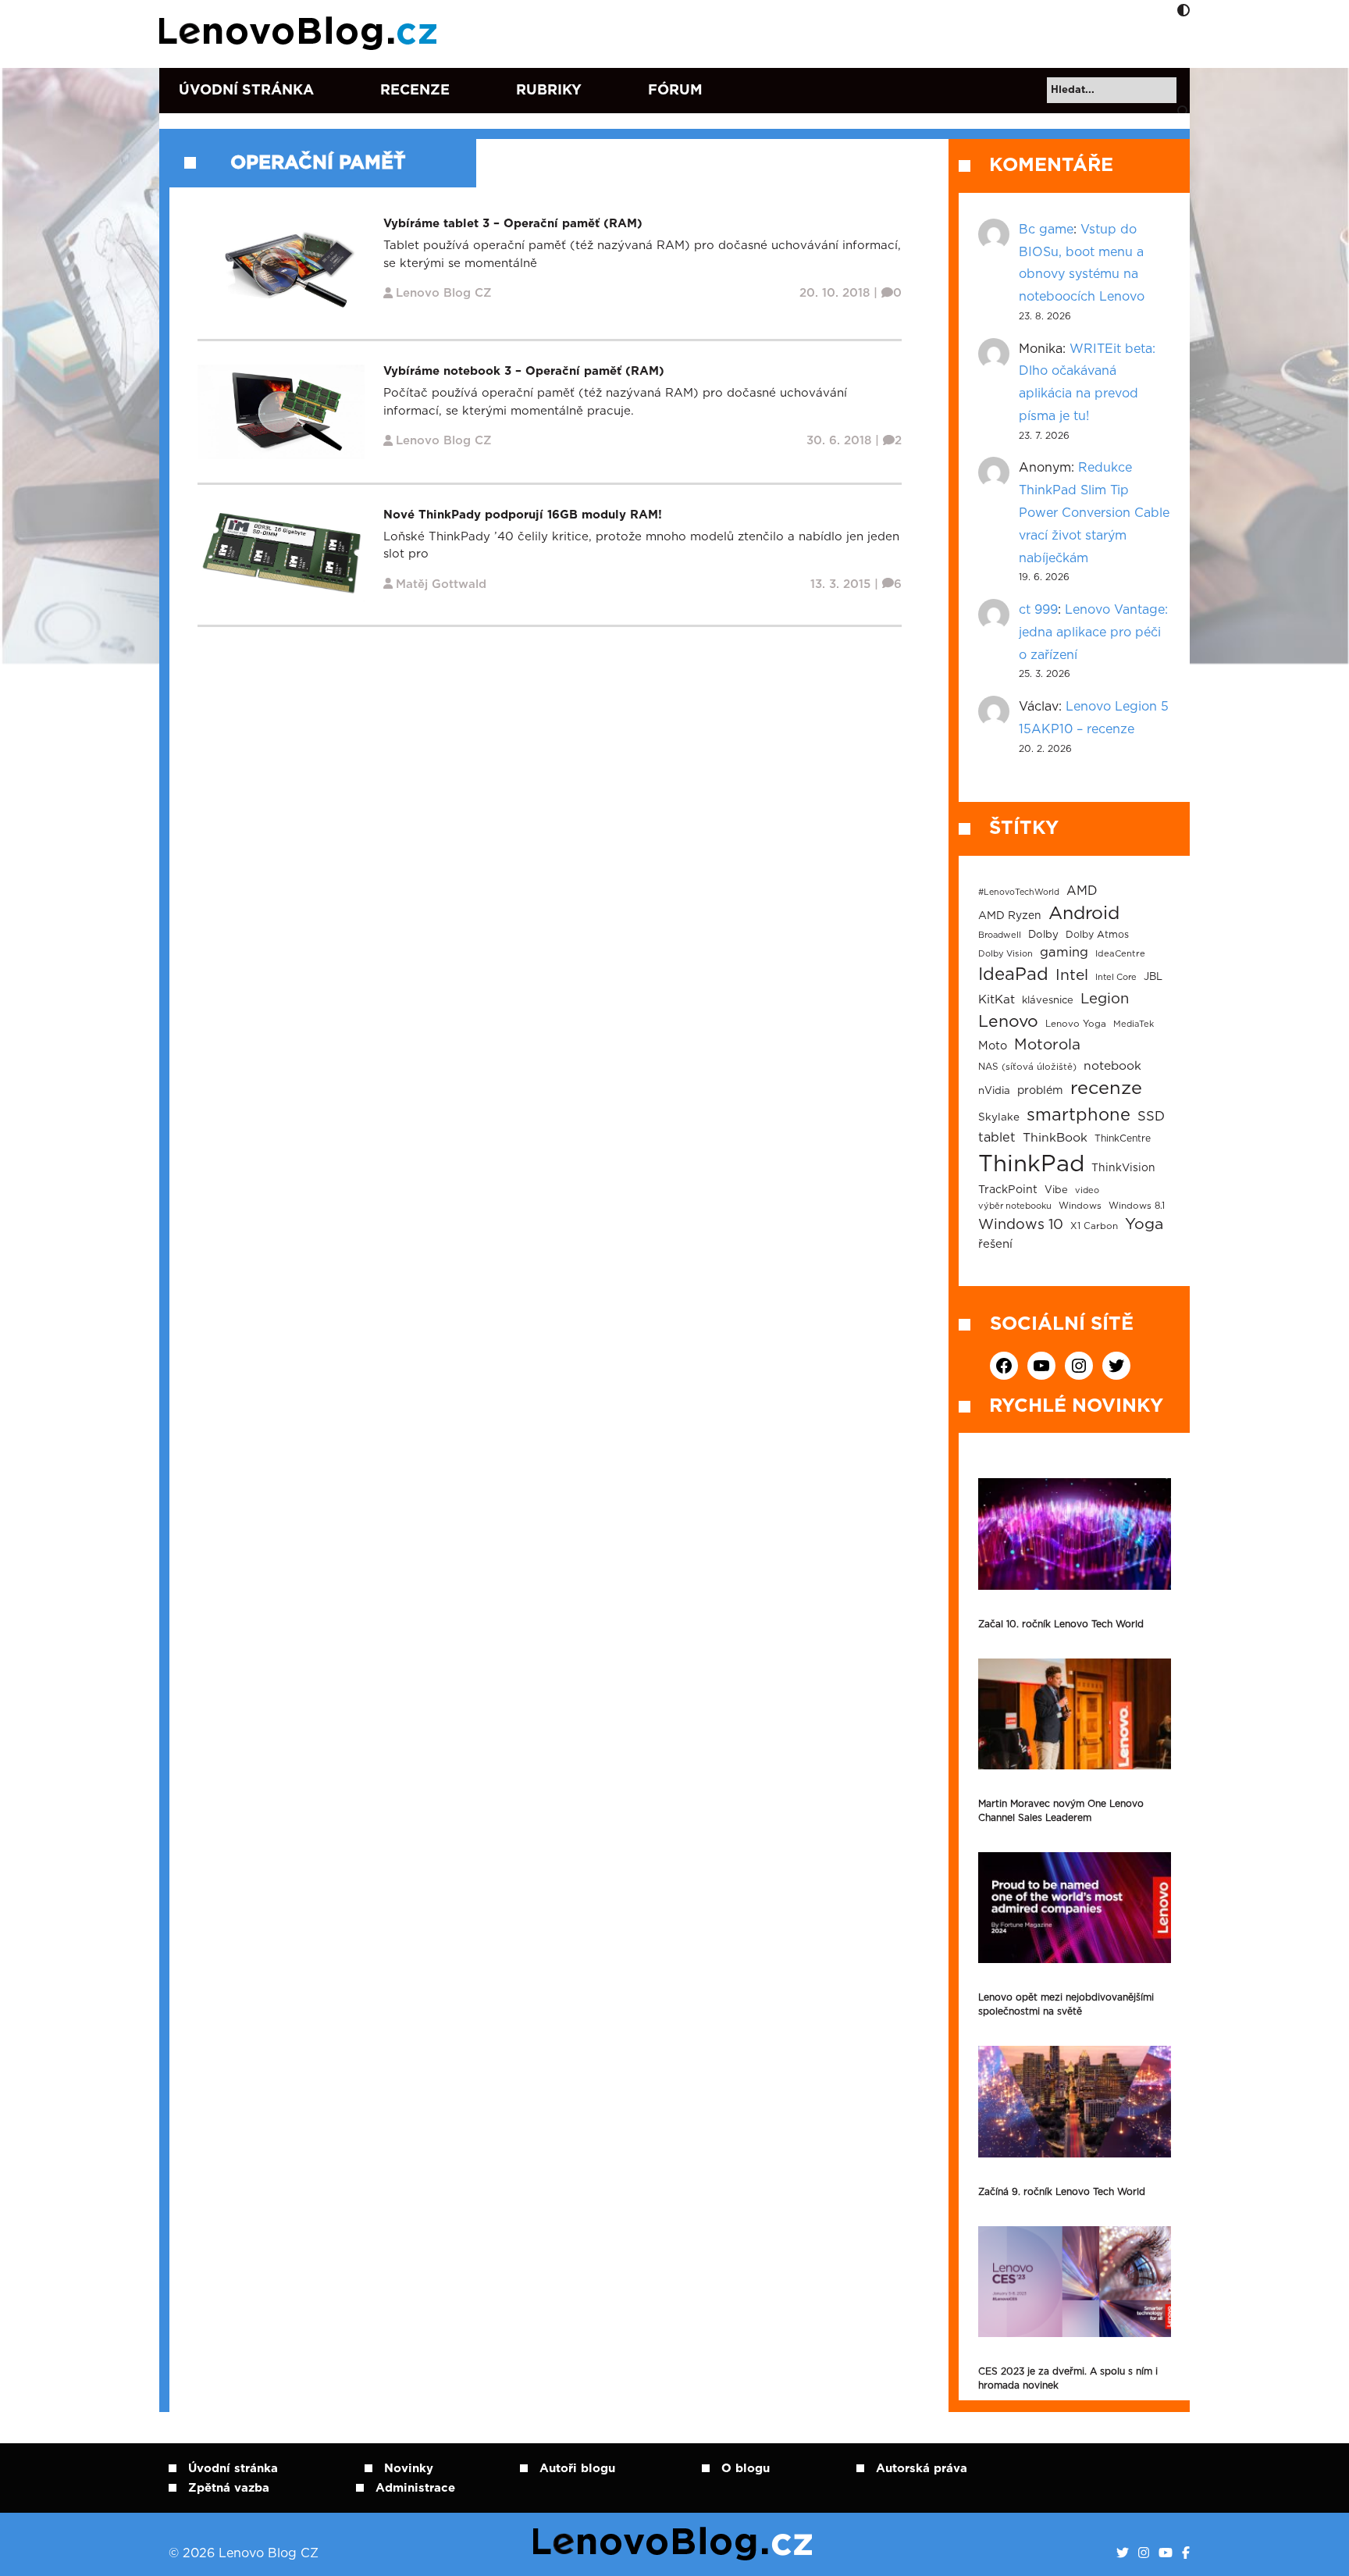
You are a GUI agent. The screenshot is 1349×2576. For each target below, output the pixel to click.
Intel (1072, 976)
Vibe (1056, 1190)
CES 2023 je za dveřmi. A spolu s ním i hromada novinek (1068, 2378)
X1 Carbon (1094, 1226)
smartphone (1078, 1115)
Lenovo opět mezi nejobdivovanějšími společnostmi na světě (1066, 2004)
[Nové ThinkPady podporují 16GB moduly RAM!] (281, 554)
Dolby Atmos (1097, 935)
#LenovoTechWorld (1019, 892)
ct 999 (1038, 610)
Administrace (415, 2488)
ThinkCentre (1123, 1138)
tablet (997, 1138)
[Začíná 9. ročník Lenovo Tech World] (1075, 2101)
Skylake (999, 1117)
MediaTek (1134, 1024)
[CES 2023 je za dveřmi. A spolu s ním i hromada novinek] (1075, 2282)
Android (1084, 914)
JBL (1153, 977)
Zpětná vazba (229, 2488)
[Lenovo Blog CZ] (301, 34)
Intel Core (1116, 977)
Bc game (1046, 230)
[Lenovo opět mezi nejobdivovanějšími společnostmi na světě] (1075, 1908)
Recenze (415, 91)
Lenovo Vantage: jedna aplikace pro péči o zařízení (1093, 632)
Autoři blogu (577, 2469)
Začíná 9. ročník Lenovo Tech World (1062, 2192)
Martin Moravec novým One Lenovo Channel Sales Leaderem (1061, 1811)
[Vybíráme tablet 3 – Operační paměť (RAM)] (281, 266)
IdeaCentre (1120, 954)
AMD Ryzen (1010, 916)
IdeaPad (1013, 974)
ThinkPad (1031, 1165)
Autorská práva (922, 2469)
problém (1040, 1091)
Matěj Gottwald (441, 584)
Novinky (409, 2469)
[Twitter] (1123, 2553)
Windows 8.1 (1137, 1206)
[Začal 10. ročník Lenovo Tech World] (1075, 1534)
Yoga (1144, 1224)
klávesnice (1048, 1001)
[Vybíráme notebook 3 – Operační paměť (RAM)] (281, 411)
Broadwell (1000, 935)
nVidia (994, 1091)
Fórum (675, 91)
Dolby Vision (1006, 954)
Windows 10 (1021, 1225)
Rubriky (549, 91)
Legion (1105, 999)
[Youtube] (1166, 2553)
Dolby (1043, 935)
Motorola (1047, 1045)
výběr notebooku (1015, 1206)
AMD (1082, 891)
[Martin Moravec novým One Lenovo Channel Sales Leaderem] (1075, 1714)
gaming (1064, 953)
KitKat (997, 1000)
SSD (1151, 1117)
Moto (993, 1046)
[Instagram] (1144, 2553)
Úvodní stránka (246, 91)
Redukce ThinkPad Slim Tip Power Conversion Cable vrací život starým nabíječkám (1094, 513)
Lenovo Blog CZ (444, 293)
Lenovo (1008, 1022)
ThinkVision (1123, 1168)
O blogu (746, 2469)
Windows (1080, 1206)
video (1087, 1190)
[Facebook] (1186, 2553)
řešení (995, 1244)
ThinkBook (1055, 1138)
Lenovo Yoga (1076, 1024)
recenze (1106, 1088)
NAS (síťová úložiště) (1027, 1067)
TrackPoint (1008, 1190)
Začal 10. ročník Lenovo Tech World (1061, 1624)
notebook (1112, 1066)
